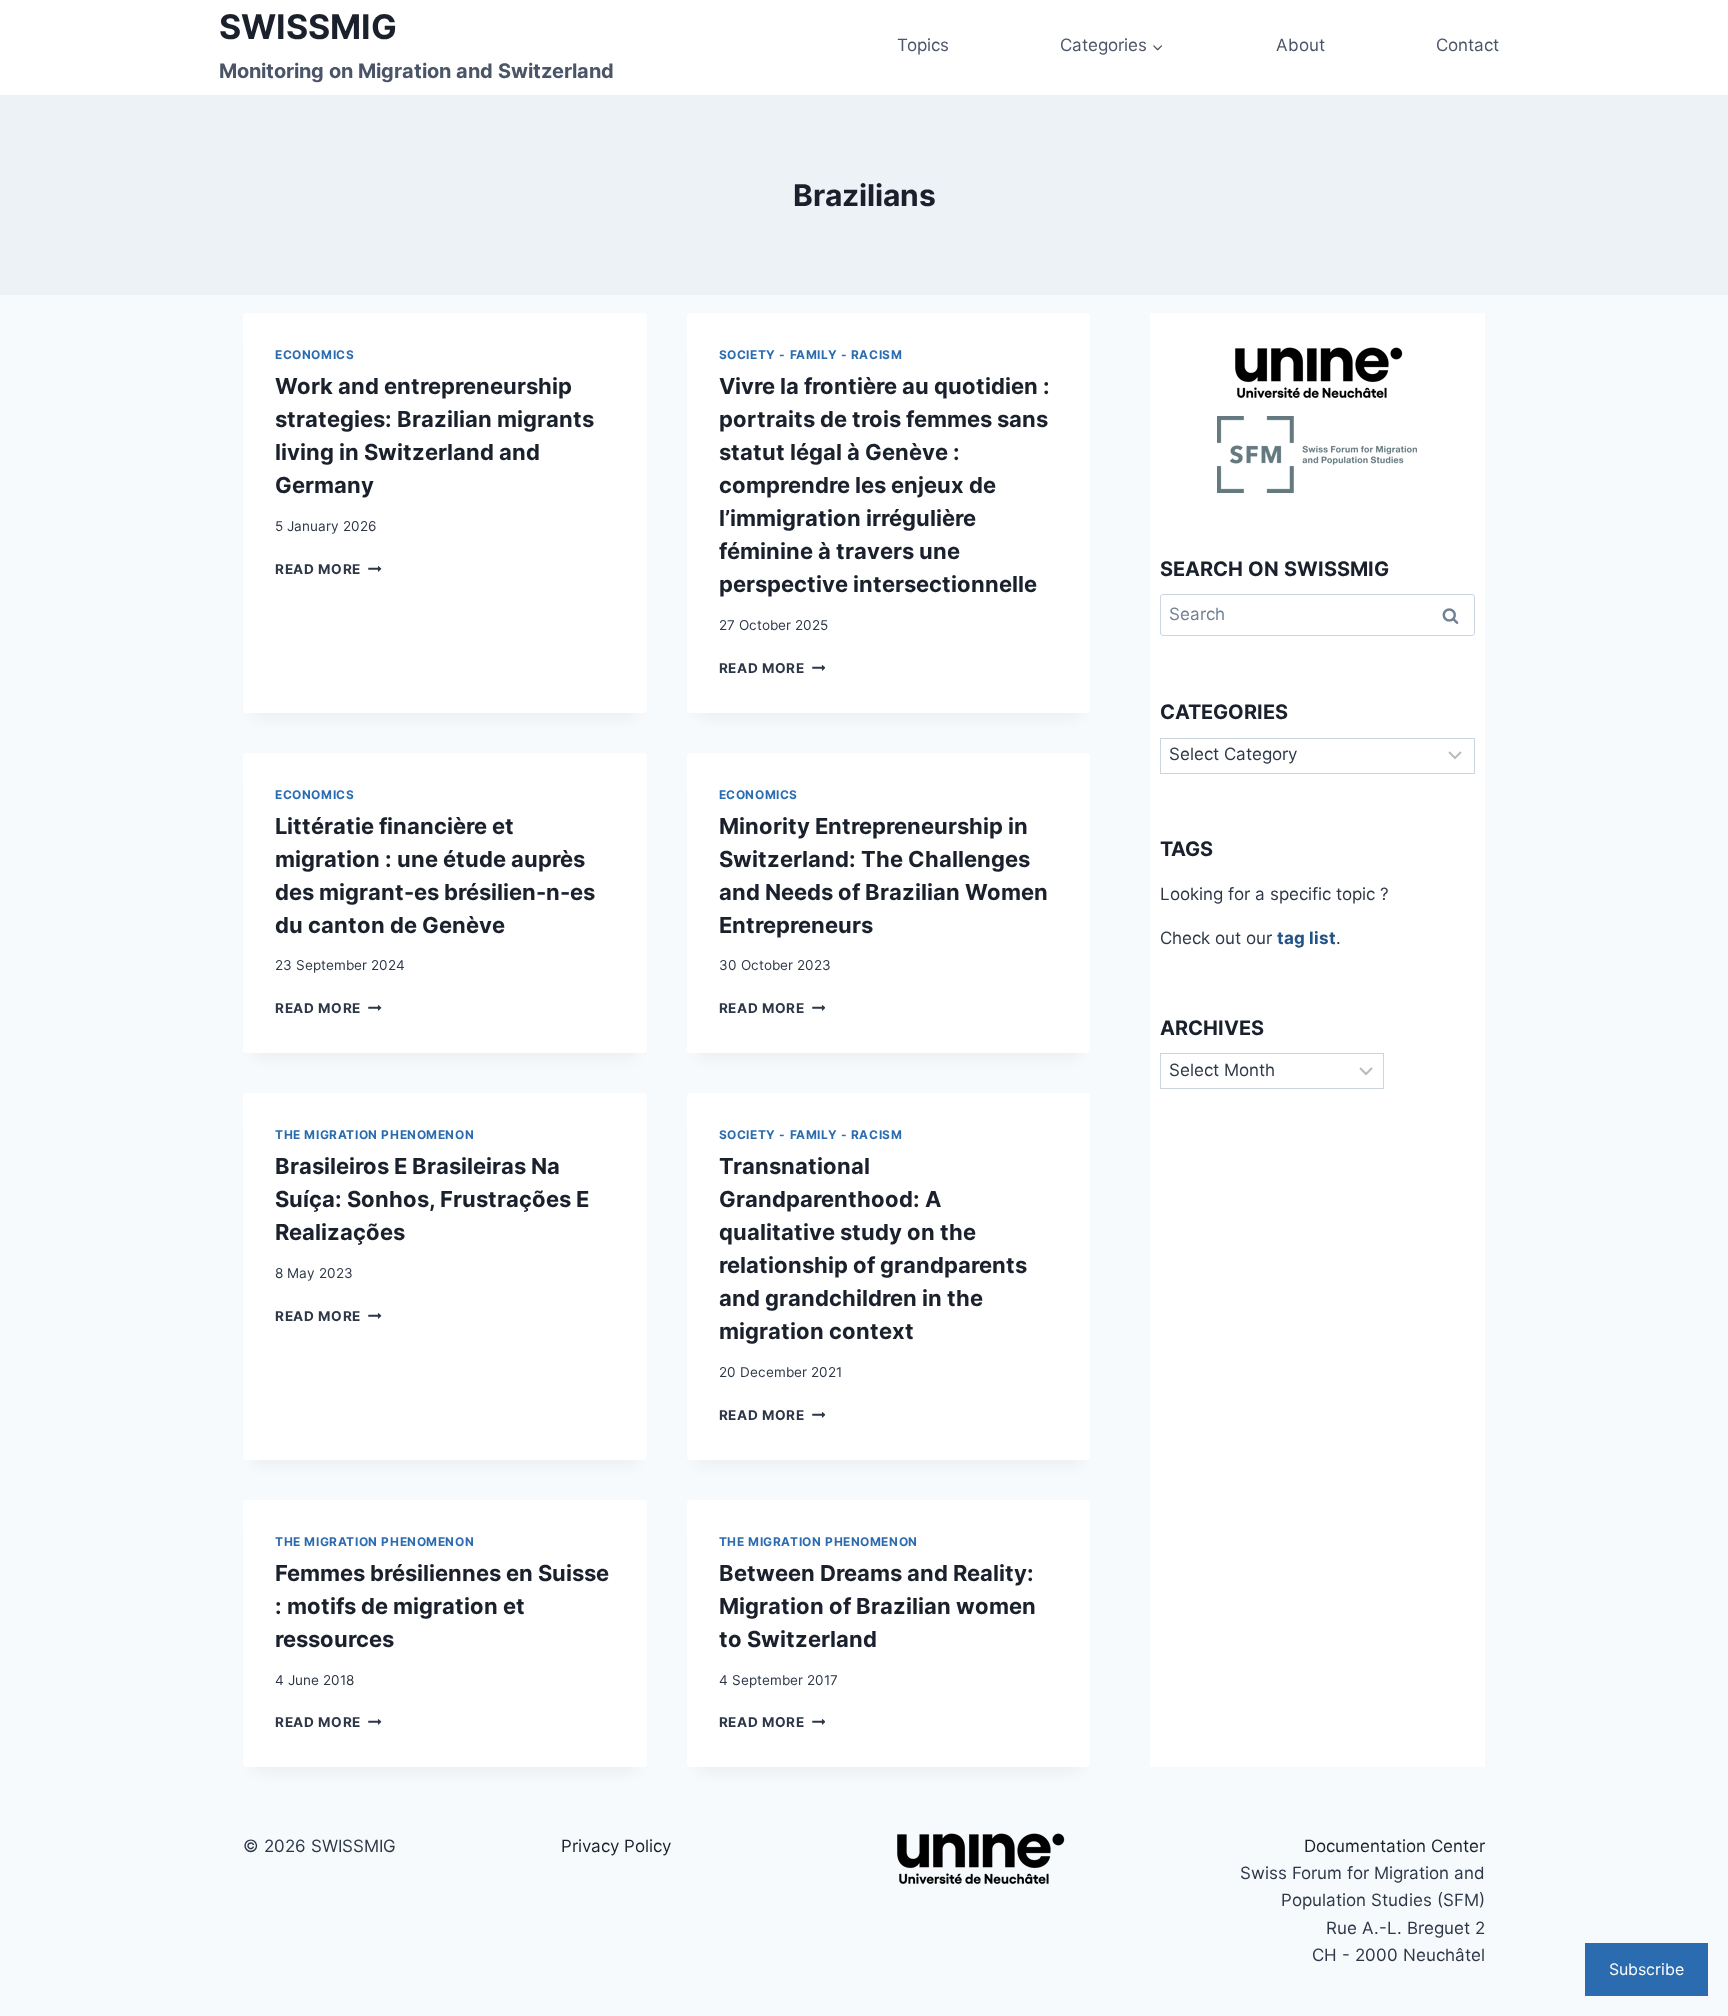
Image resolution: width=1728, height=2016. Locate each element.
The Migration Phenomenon (374, 1134)
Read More (328, 569)
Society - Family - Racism (811, 354)
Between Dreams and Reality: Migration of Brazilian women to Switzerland (877, 1606)
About (1300, 45)
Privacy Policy (616, 1846)
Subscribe (1646, 1969)
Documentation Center (1394, 1846)
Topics (923, 45)
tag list (1306, 938)
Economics (314, 354)
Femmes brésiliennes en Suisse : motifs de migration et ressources (442, 1606)
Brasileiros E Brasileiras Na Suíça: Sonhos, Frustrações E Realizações (432, 1199)
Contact (1467, 45)
